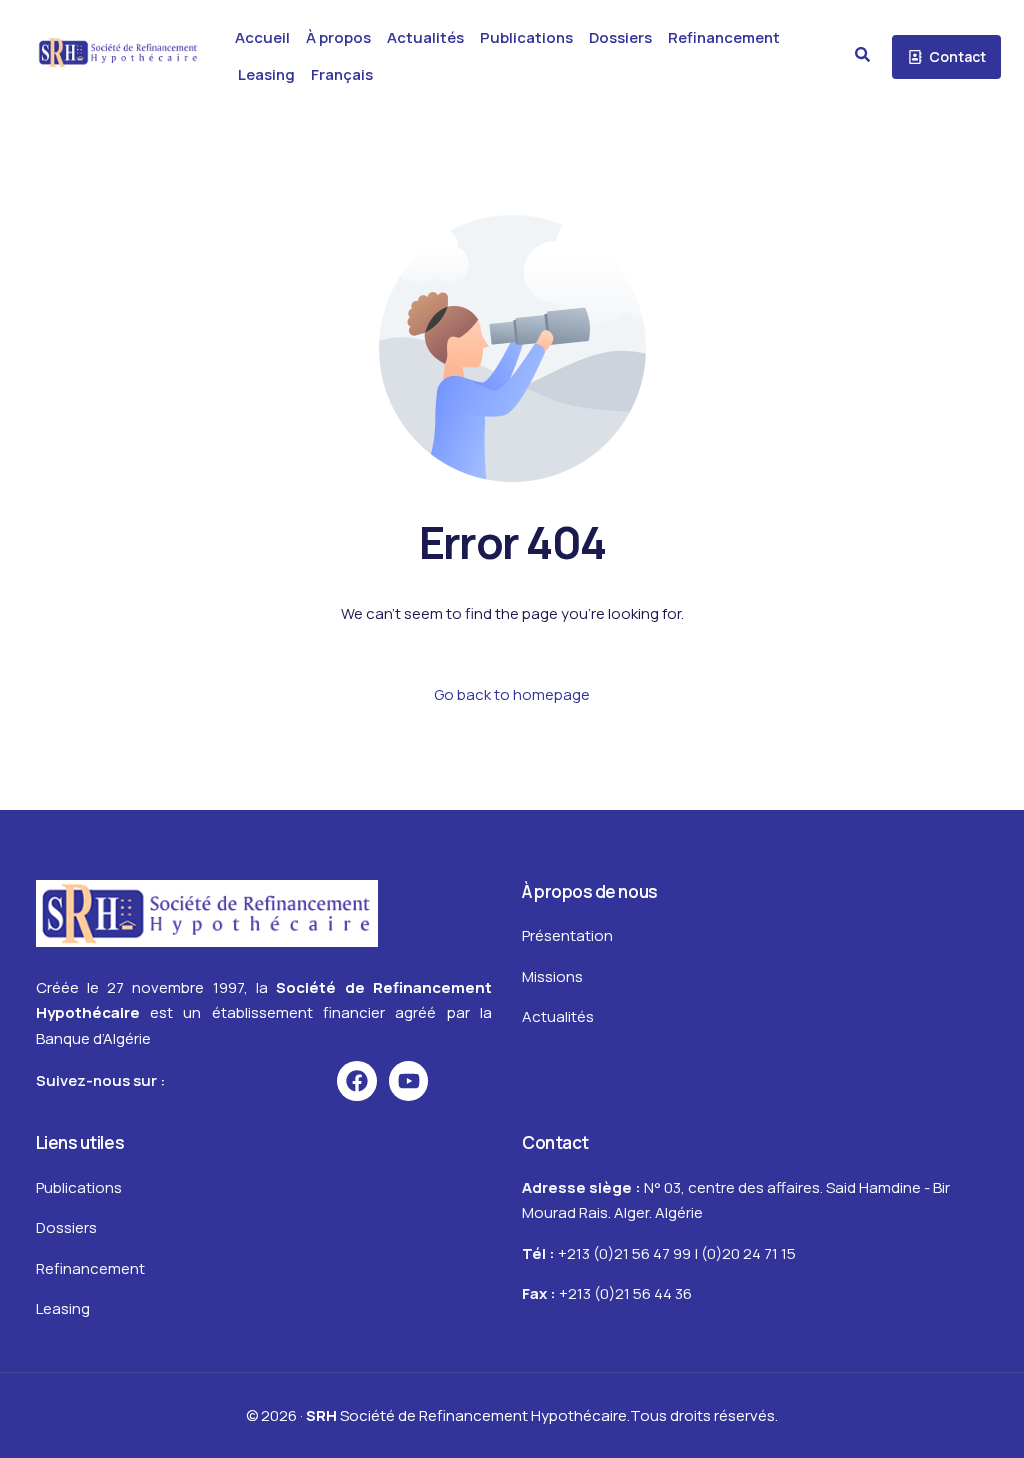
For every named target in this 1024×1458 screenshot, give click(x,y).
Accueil (262, 37)
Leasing (266, 74)
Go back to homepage (512, 694)
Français (342, 74)
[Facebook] (357, 1081)
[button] (862, 54)
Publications (526, 37)
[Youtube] (409, 1081)
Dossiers (620, 37)
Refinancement (724, 37)
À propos (338, 37)
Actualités (425, 37)
